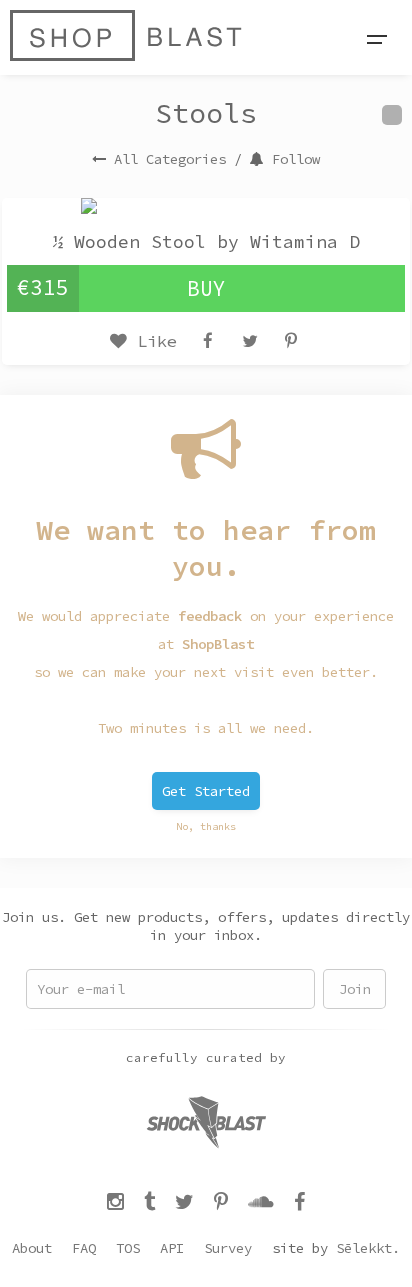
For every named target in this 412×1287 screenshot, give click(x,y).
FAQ (84, 1248)
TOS (128, 1248)
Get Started (206, 791)
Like (152, 341)
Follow (296, 159)
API (172, 1248)
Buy (206, 288)
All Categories (170, 159)
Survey (228, 1248)
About (32, 1248)
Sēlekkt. (368, 1248)
